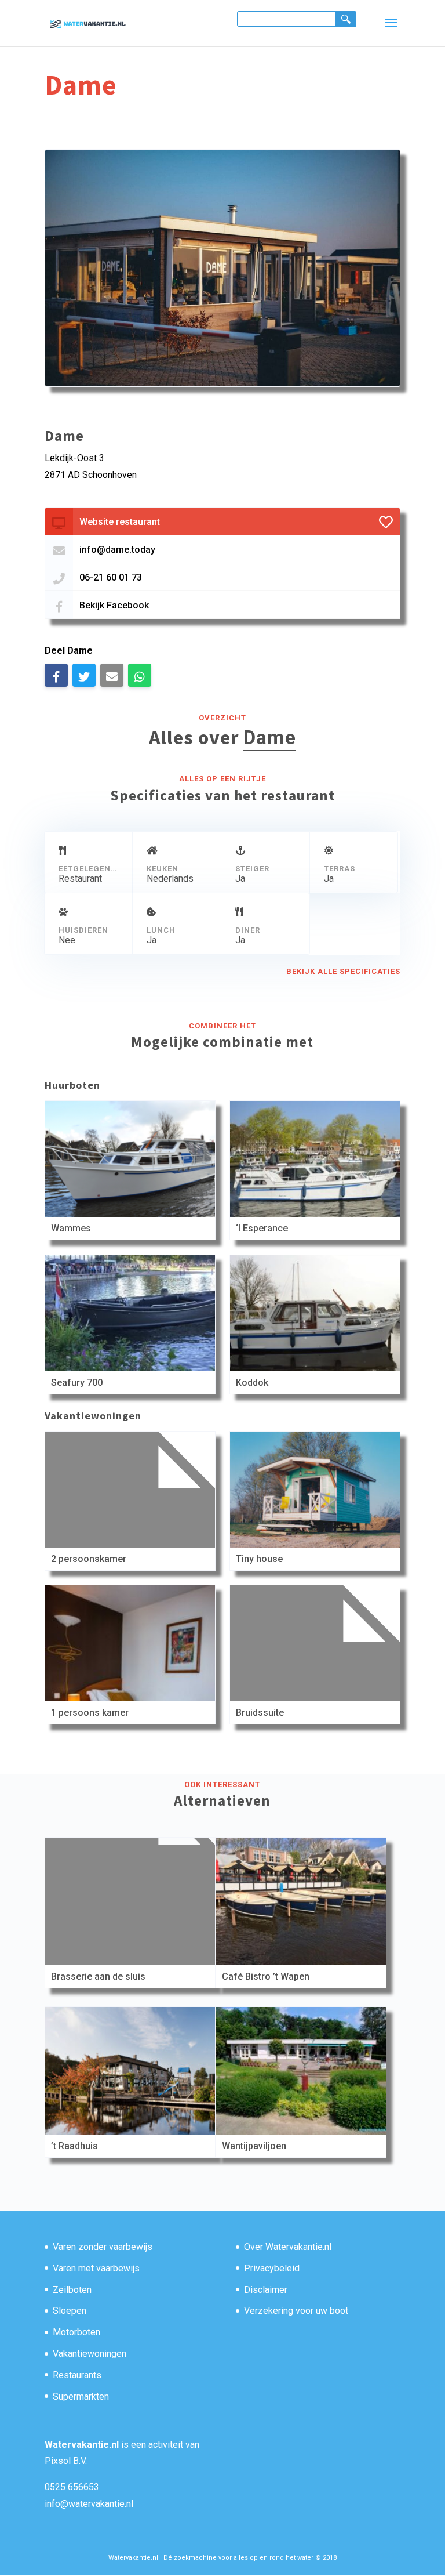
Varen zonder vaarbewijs (103, 2247)
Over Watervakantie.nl (288, 2247)
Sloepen (70, 2311)
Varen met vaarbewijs (96, 2268)
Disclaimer (266, 2290)
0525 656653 (72, 2487)
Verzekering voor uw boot (296, 2311)
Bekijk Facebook (114, 605)
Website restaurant (120, 522)
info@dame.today (117, 550)
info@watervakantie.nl (89, 2504)
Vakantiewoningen (90, 2354)
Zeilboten (72, 2290)
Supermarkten (81, 2396)
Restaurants (77, 2375)
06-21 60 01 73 (111, 577)
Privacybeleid (272, 2268)
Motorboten (76, 2332)
